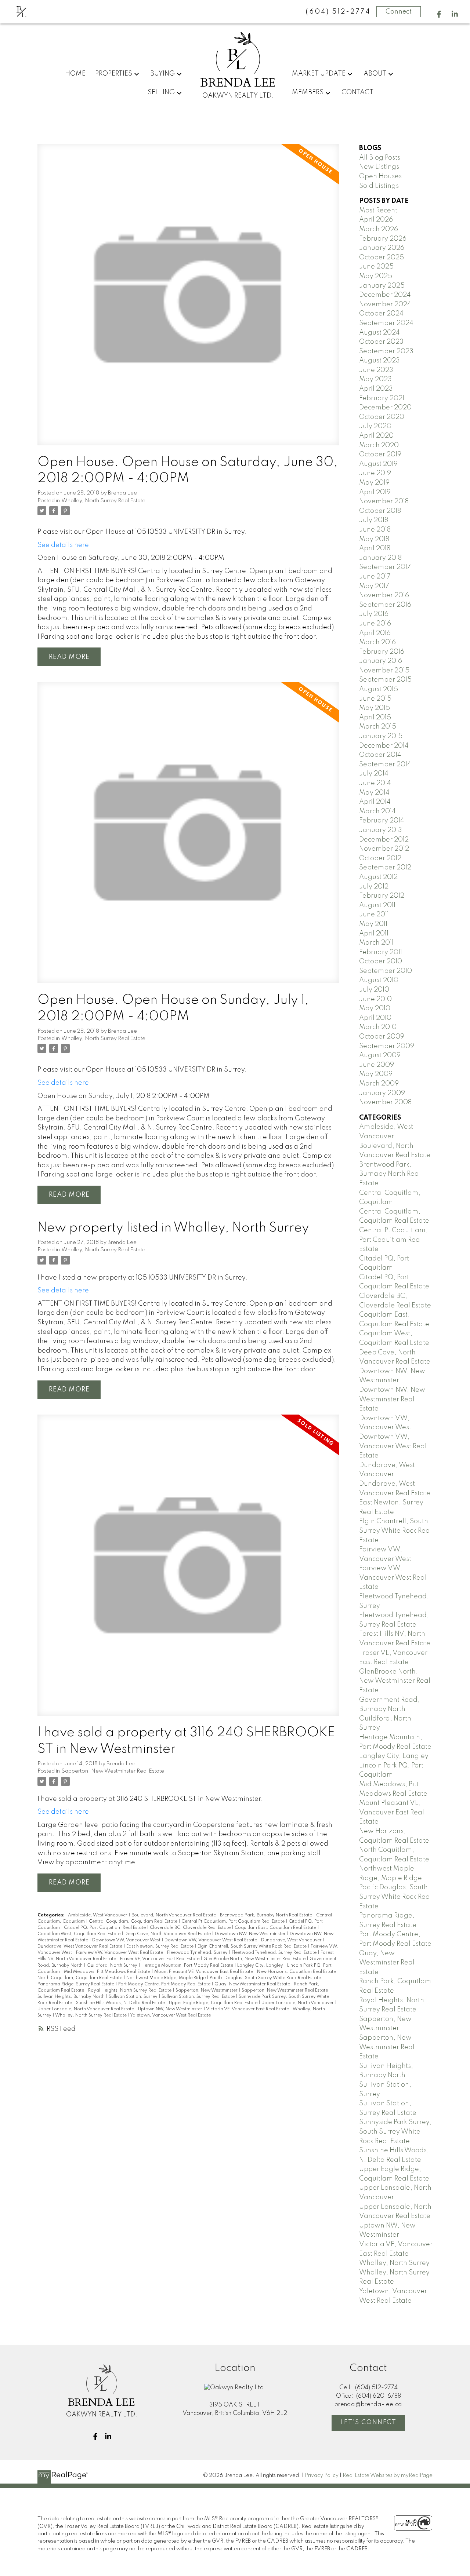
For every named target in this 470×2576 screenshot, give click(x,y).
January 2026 (382, 248)
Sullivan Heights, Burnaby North (72, 1997)
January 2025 (382, 286)
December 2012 (384, 840)
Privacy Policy (322, 2475)
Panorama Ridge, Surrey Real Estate (76, 1984)
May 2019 (374, 483)
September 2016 (385, 605)
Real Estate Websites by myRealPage (388, 2475)
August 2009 (380, 1055)
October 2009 (382, 1037)
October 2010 (381, 962)
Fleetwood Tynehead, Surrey (198, 1953)
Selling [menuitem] (161, 92)
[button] (439, 14)
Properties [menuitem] (114, 74)
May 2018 (374, 539)
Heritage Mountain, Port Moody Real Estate (188, 1966)
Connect (399, 12)
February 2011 (381, 952)
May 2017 (374, 586)
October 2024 (381, 314)
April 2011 (374, 934)
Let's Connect (368, 2422)
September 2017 (385, 567)
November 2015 (384, 671)
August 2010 (379, 980)
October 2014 (380, 755)
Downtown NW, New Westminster (251, 1934)
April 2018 (375, 548)
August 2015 (379, 689)
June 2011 (374, 915)
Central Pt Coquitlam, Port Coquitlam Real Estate (234, 1922)
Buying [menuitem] (162, 74)
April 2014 (375, 802)
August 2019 (378, 464)
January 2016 (381, 661)
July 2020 (375, 426)
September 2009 (387, 1046)
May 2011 (373, 924)
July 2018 (374, 520)
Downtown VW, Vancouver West (127, 1940)
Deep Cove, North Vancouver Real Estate (168, 1934)
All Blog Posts (380, 158)
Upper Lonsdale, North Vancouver (298, 2003)
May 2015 (375, 708)
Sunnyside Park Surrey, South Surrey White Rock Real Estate (395, 2132)
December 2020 (385, 408)
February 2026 (383, 239)
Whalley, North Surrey (394, 2263)
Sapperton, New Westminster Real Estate (113, 1771)
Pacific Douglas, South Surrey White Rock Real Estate (266, 1978)
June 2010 (375, 999)
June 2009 (377, 1065)
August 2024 (379, 333)
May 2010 (375, 1008)
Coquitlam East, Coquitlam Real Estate (276, 1928)
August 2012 (378, 877)
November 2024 (385, 304)
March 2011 (376, 943)
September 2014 (385, 765)
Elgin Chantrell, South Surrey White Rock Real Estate (253, 1946)
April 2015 (375, 718)
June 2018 (375, 530)
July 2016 (374, 614)
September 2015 (385, 680)
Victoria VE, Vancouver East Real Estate (248, 2009)
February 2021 (382, 398)
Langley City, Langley (261, 1966)
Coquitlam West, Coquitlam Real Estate (79, 1934)
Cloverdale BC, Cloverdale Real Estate (191, 1928)
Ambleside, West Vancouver (98, 1915)
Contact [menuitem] (357, 92)
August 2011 (377, 905)
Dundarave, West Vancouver (292, 1940)
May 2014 (374, 793)
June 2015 (375, 699)
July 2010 (374, 990)
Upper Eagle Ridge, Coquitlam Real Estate (214, 2003)
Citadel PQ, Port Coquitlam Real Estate (105, 1928)
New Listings (379, 167)
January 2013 (381, 830)
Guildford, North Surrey (113, 1966)
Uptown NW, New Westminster (171, 2009)
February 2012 (382, 896)
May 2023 (375, 379)
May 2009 (376, 1074)
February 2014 (382, 821)
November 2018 (384, 501)
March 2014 (377, 811)
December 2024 (385, 295)
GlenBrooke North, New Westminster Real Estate (255, 1959)
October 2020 (382, 417)
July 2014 (374, 774)
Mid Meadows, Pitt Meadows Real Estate (108, 1972)
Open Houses (380, 176)
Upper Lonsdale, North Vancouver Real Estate (86, 2009)
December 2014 (384, 746)
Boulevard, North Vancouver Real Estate (174, 1915)
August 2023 (379, 361)
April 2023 (376, 389)
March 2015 (378, 727)
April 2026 (376, 220)
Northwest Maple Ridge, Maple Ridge (167, 1978)
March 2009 (379, 1084)
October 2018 (380, 511)
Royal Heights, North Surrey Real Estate (130, 1991)
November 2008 (385, 1102)
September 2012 (385, 868)
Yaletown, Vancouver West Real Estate (171, 2015)
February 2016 (382, 652)
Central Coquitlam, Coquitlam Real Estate (134, 1922)
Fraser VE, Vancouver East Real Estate (160, 1959)
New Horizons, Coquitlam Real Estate (297, 1972)
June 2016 (375, 624)
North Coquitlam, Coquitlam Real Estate (80, 1978)
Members (308, 92)
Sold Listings (379, 186)
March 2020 (379, 445)
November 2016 (384, 595)
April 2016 (375, 633)
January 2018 (380, 558)
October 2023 (381, 342)
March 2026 (379, 229)
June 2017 (375, 577)
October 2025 (382, 258)
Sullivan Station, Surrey (134, 1997)
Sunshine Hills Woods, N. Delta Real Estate (121, 2003)
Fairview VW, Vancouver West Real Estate (120, 1953)
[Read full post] (188, 299)
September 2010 (386, 971)
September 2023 (386, 351)
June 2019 (375, 473)
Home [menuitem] (75, 74)
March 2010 (378, 1027)
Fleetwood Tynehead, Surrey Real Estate (275, 1953)
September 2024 (386, 323)
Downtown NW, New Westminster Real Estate (392, 1399)
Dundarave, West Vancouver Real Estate (80, 1946)
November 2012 (384, 849)
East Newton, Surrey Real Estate (160, 1946)
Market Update (319, 74)
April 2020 (376, 436)
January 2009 (382, 1093)
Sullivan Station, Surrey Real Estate (199, 1997)
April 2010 (375, 1018)
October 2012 (380, 858)
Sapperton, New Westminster (207, 1991)
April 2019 (375, 492)
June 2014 (375, 783)
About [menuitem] (375, 74)
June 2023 (376, 370)
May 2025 (376, 276)
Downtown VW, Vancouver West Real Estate (211, 1940)
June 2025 (376, 267)
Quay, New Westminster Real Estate (253, 1984)
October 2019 (380, 455)
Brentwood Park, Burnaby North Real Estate (267, 1915)
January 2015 (381, 736)
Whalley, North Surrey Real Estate (103, 501)
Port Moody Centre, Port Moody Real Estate (165, 1984)
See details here (63, 545)
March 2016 (377, 642)
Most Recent (378, 211)
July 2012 (374, 887)
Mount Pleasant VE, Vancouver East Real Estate (204, 1972)
